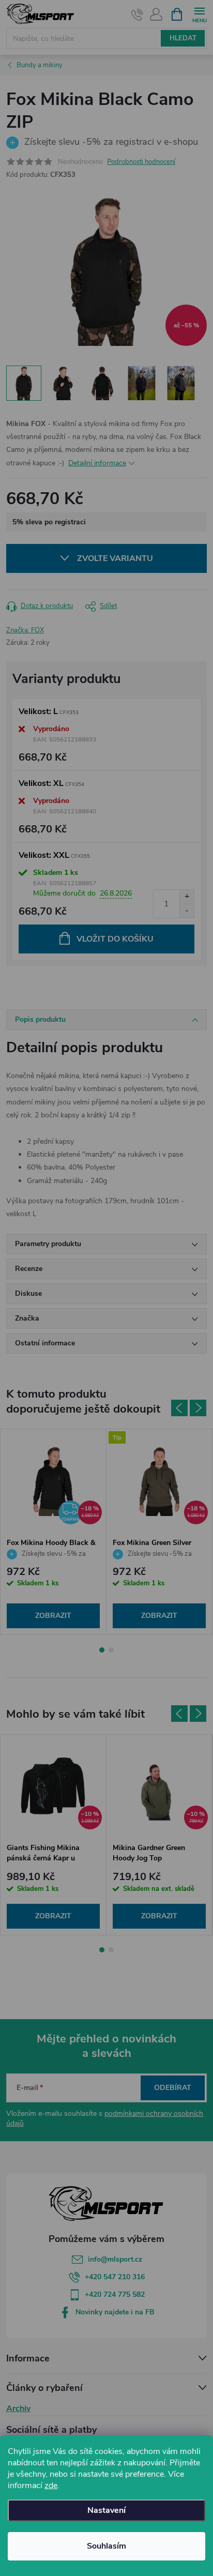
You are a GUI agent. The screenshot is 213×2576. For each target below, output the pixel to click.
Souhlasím (106, 2546)
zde (51, 2486)
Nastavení (106, 2510)
